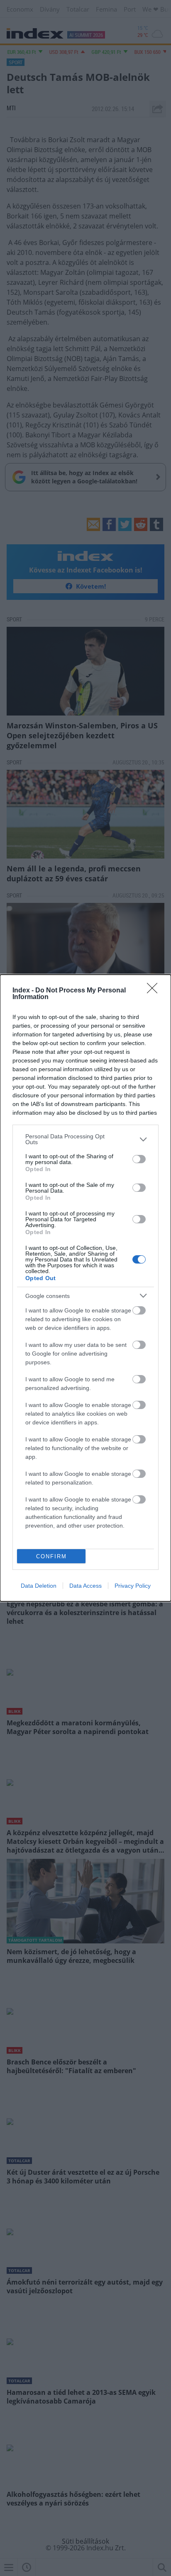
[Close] (155, 991)
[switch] (139, 1159)
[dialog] (85, 1288)
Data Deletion (39, 1586)
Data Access (85, 1586)
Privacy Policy (133, 1586)
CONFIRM (51, 1556)
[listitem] (85, 1139)
